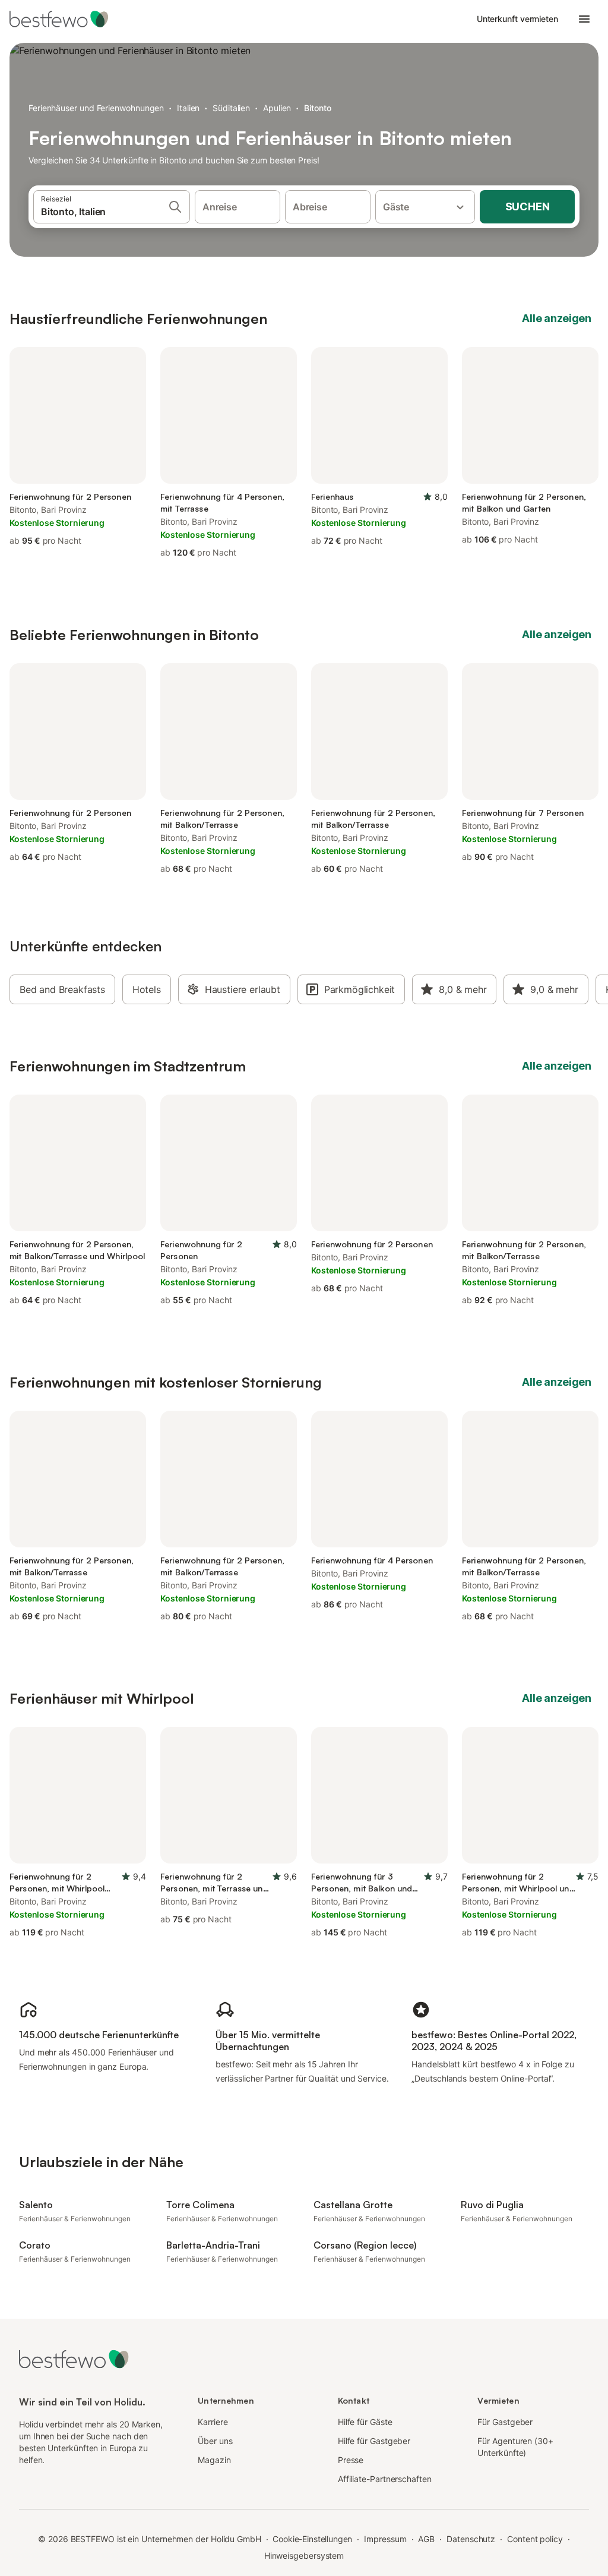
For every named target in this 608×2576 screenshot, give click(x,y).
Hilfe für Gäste (365, 2422)
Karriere (213, 2422)
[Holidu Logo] (68, 19)
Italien (188, 108)
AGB (426, 2539)
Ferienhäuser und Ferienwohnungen (96, 108)
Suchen (528, 206)
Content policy (535, 2539)
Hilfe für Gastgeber (374, 2441)
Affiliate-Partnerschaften (385, 2479)
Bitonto (317, 108)
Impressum (385, 2539)
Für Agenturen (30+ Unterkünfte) (515, 2447)
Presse (351, 2460)
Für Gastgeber (505, 2422)
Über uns (215, 2441)
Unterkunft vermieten (517, 19)
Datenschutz (471, 2539)
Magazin (214, 2460)
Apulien (277, 108)
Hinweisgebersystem (304, 2555)
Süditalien (231, 108)
